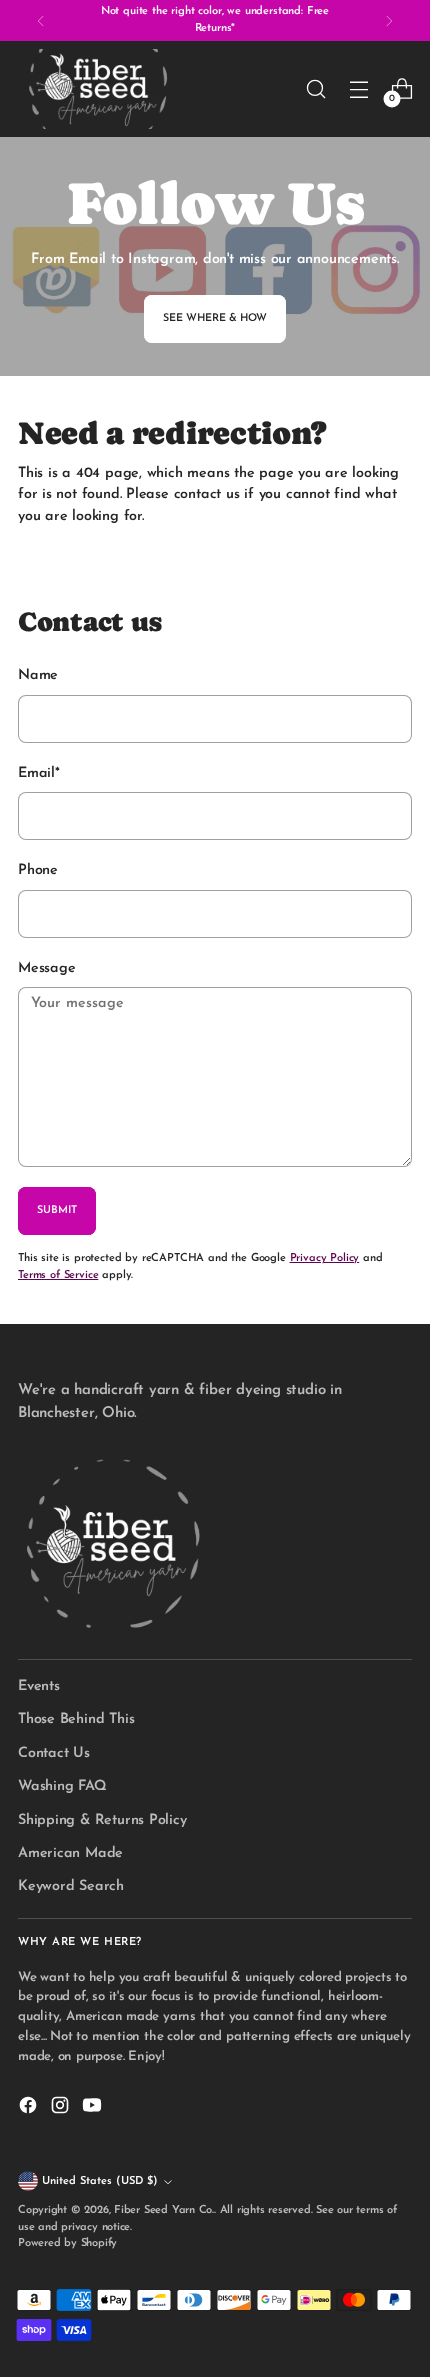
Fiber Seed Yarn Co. (164, 2210)
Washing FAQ (62, 1786)
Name (38, 675)
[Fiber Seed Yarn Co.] (98, 89)
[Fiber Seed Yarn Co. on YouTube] (94, 2108)
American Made (70, 1853)
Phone (38, 870)
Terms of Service (58, 1275)
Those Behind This (76, 1719)
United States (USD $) (100, 2181)
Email (39, 773)
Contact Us (54, 1753)
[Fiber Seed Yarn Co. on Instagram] (62, 2108)
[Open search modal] (315, 89)
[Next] (389, 20)
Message (47, 968)
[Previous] (41, 20)
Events (39, 1686)
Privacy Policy (325, 1258)
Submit (57, 1210)
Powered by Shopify (67, 2243)
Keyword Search (71, 1886)
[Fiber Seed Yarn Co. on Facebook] (30, 2108)
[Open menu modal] (358, 89)
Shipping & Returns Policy (102, 1820)
